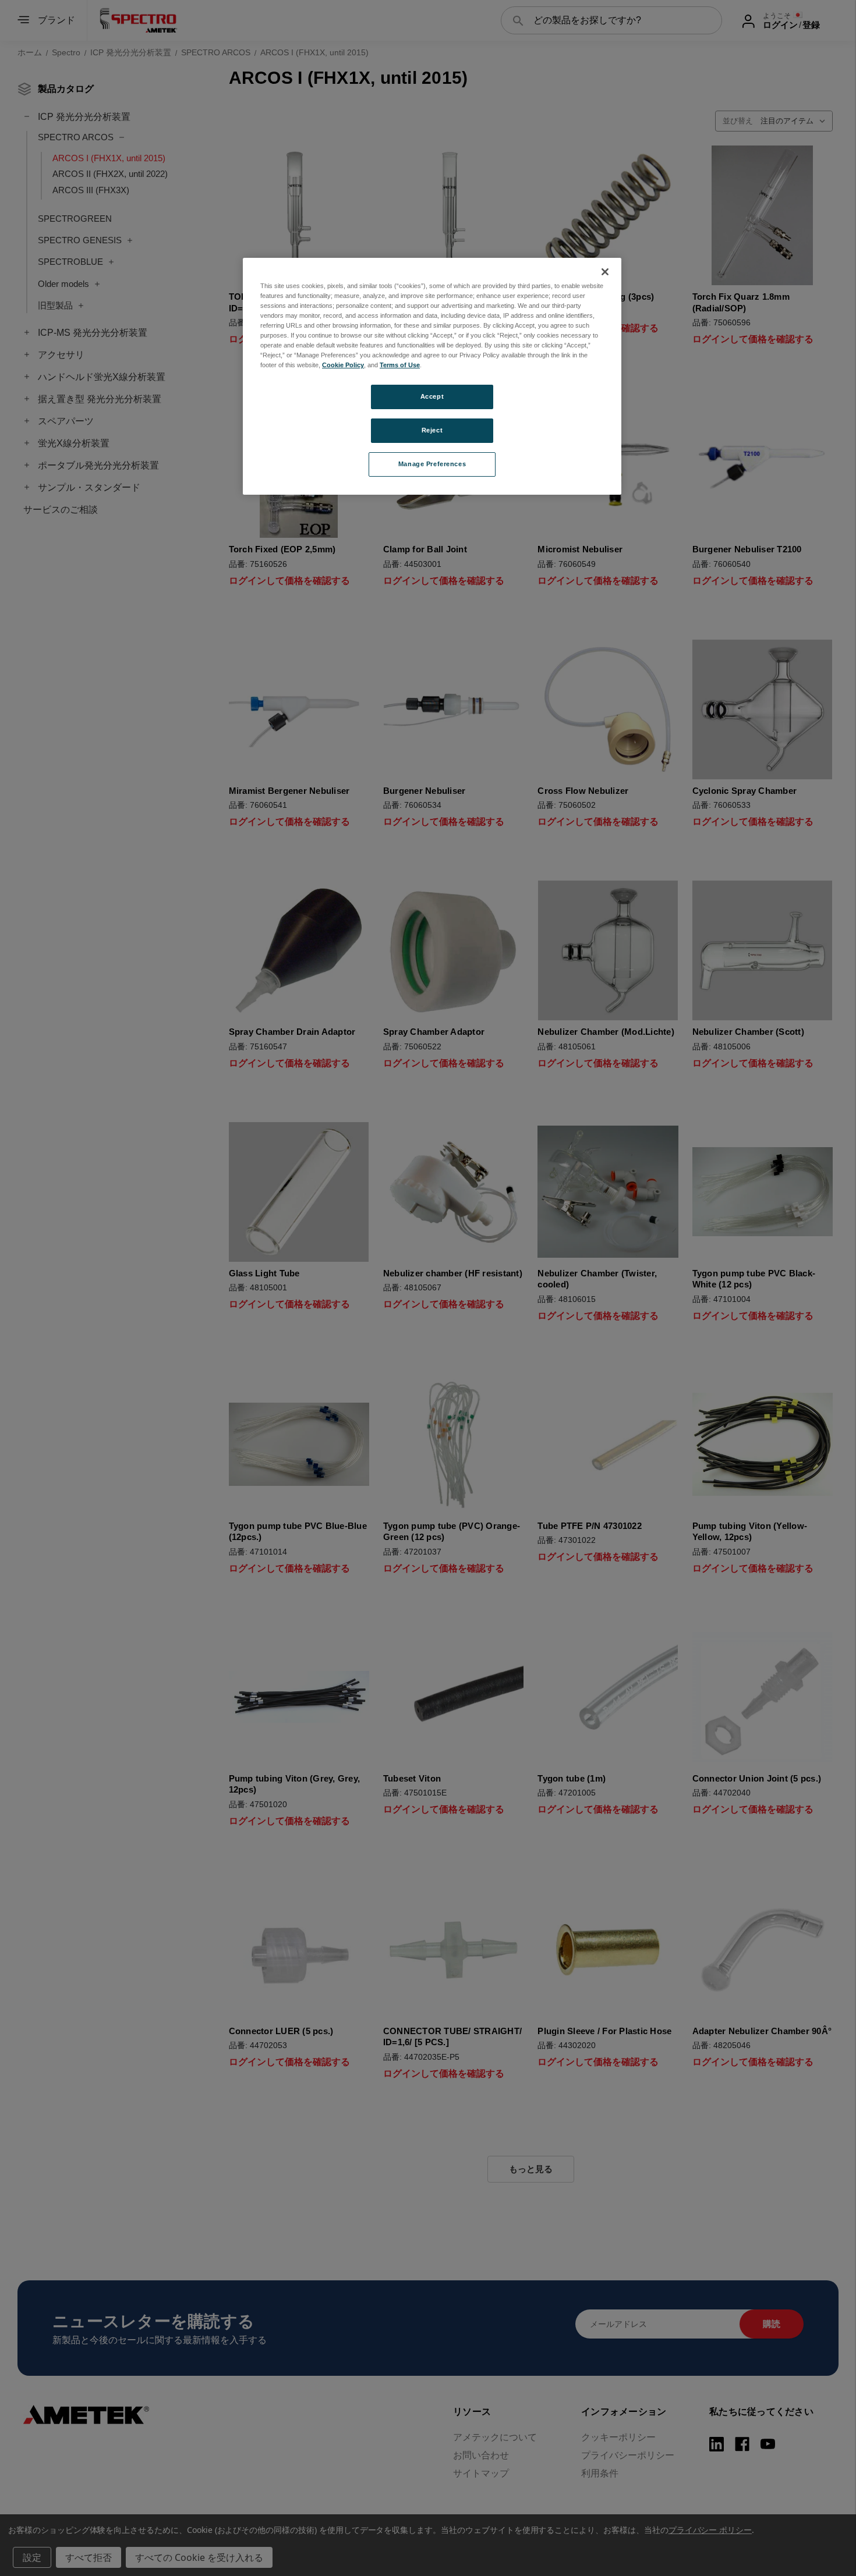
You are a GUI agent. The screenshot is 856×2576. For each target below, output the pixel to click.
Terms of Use (400, 365)
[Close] (605, 272)
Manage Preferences (432, 464)
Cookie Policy (343, 365)
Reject (432, 430)
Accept (432, 396)
